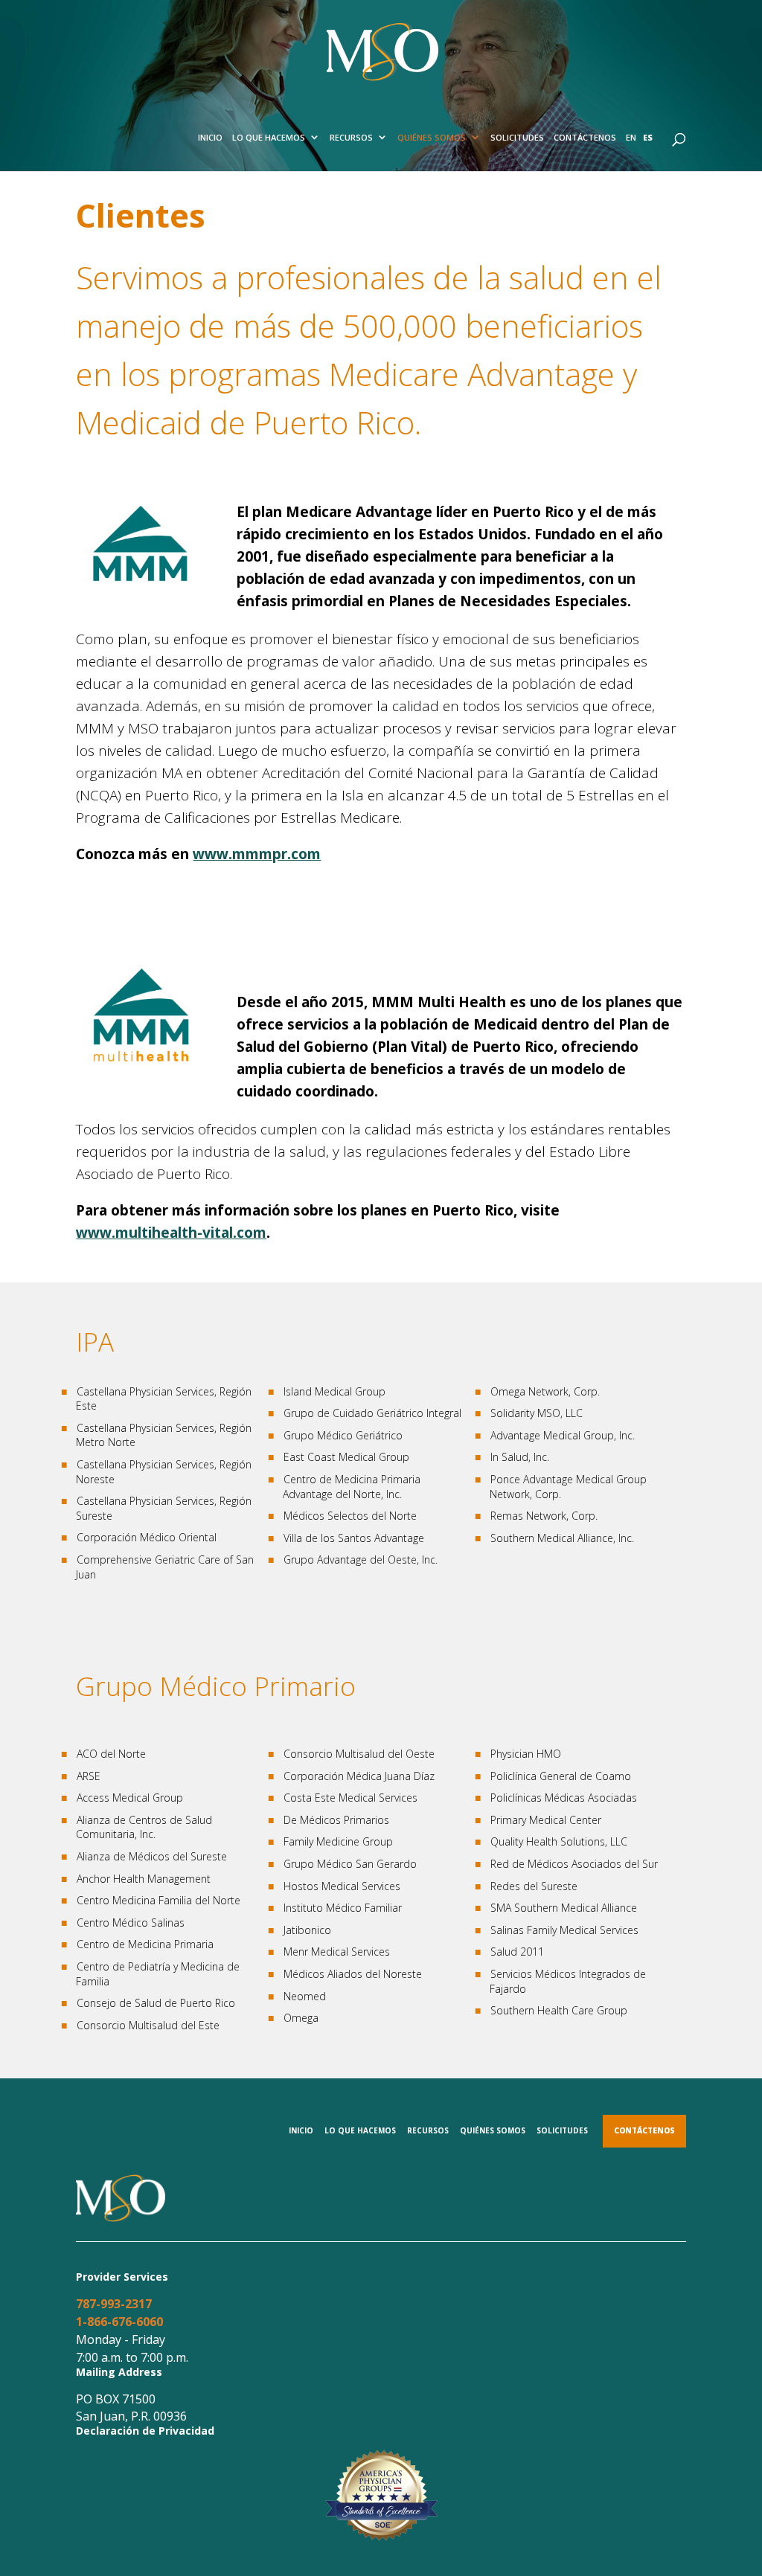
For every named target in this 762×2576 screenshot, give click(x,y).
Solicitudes (517, 137)
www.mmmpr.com (257, 854)
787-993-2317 (114, 2304)
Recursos (351, 137)
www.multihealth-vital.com (171, 1233)
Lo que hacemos (269, 137)
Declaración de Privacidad (145, 2431)
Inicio (210, 137)
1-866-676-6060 (119, 2322)
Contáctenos (585, 137)
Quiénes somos (432, 137)
